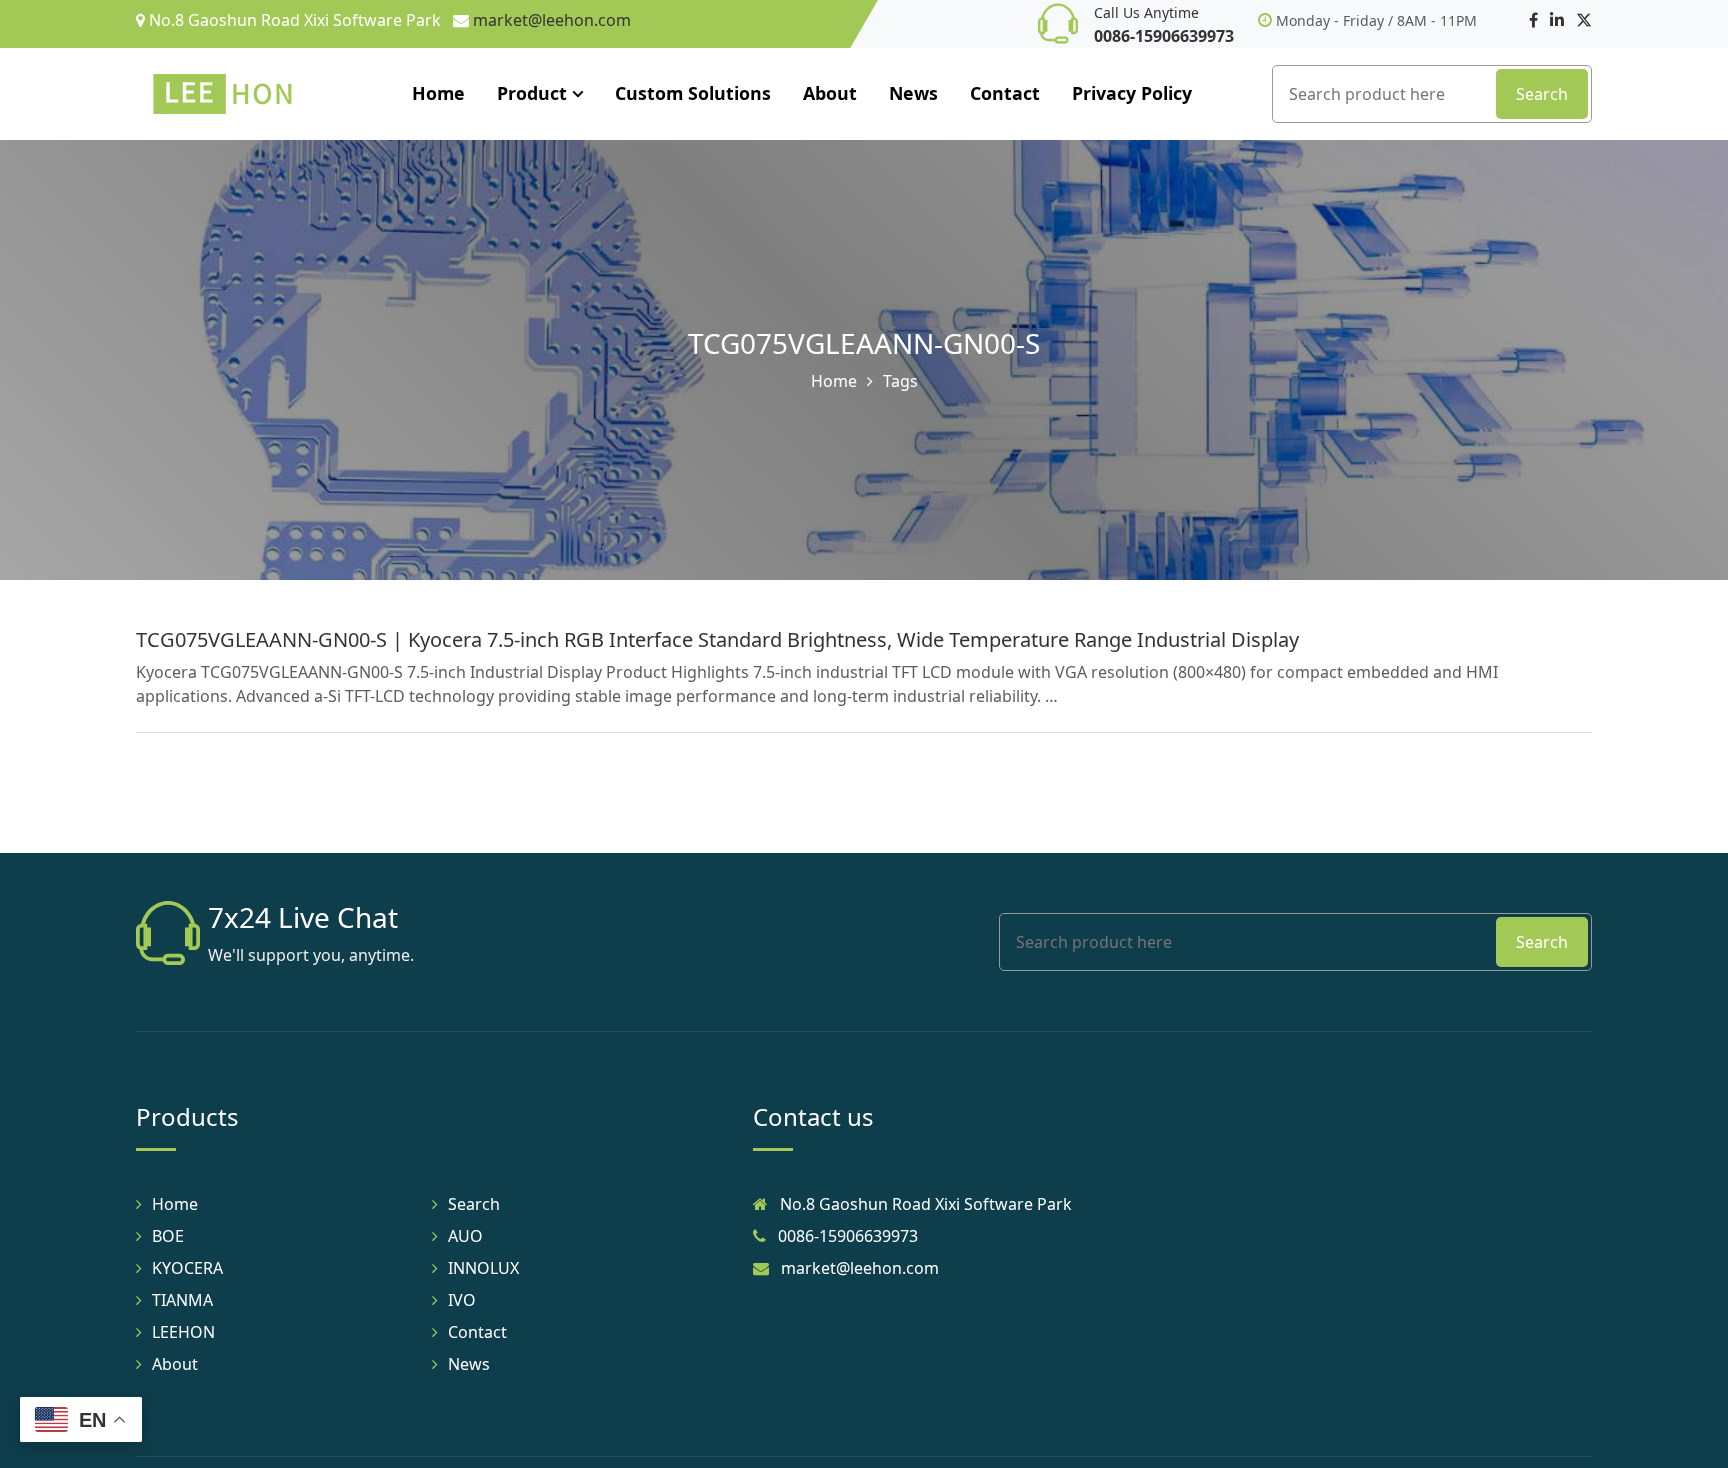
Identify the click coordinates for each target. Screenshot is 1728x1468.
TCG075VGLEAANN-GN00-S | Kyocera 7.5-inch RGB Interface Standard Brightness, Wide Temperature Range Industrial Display (717, 639)
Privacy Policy (1132, 93)
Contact (1005, 93)
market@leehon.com (552, 20)
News (913, 93)
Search (1542, 94)
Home (438, 93)
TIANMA (182, 1300)
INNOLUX (483, 1268)
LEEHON (183, 1332)
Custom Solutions (693, 93)
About (830, 93)
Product (532, 93)
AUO (465, 1236)
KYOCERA (187, 1268)
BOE (168, 1236)
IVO (462, 1300)
